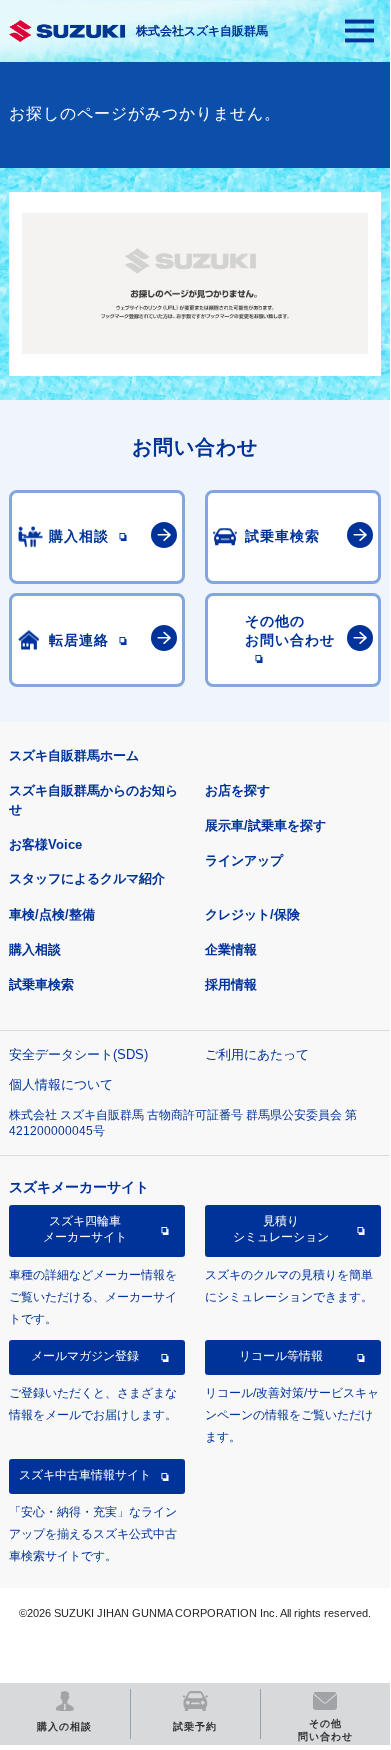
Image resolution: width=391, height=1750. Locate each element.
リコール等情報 (281, 1356)
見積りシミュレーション (281, 1229)
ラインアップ (244, 860)
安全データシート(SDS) (78, 1054)
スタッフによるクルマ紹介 (87, 878)
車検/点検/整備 (52, 914)
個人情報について (61, 1084)
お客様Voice (45, 844)
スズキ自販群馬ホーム (74, 755)
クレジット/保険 (252, 914)
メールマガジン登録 (85, 1356)
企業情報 (231, 949)
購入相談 (35, 949)
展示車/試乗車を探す (265, 825)
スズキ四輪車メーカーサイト (85, 1229)
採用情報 (231, 984)
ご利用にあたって (257, 1054)
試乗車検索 (41, 984)
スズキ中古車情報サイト (85, 1475)
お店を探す (237, 790)
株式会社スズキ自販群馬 (202, 31)
